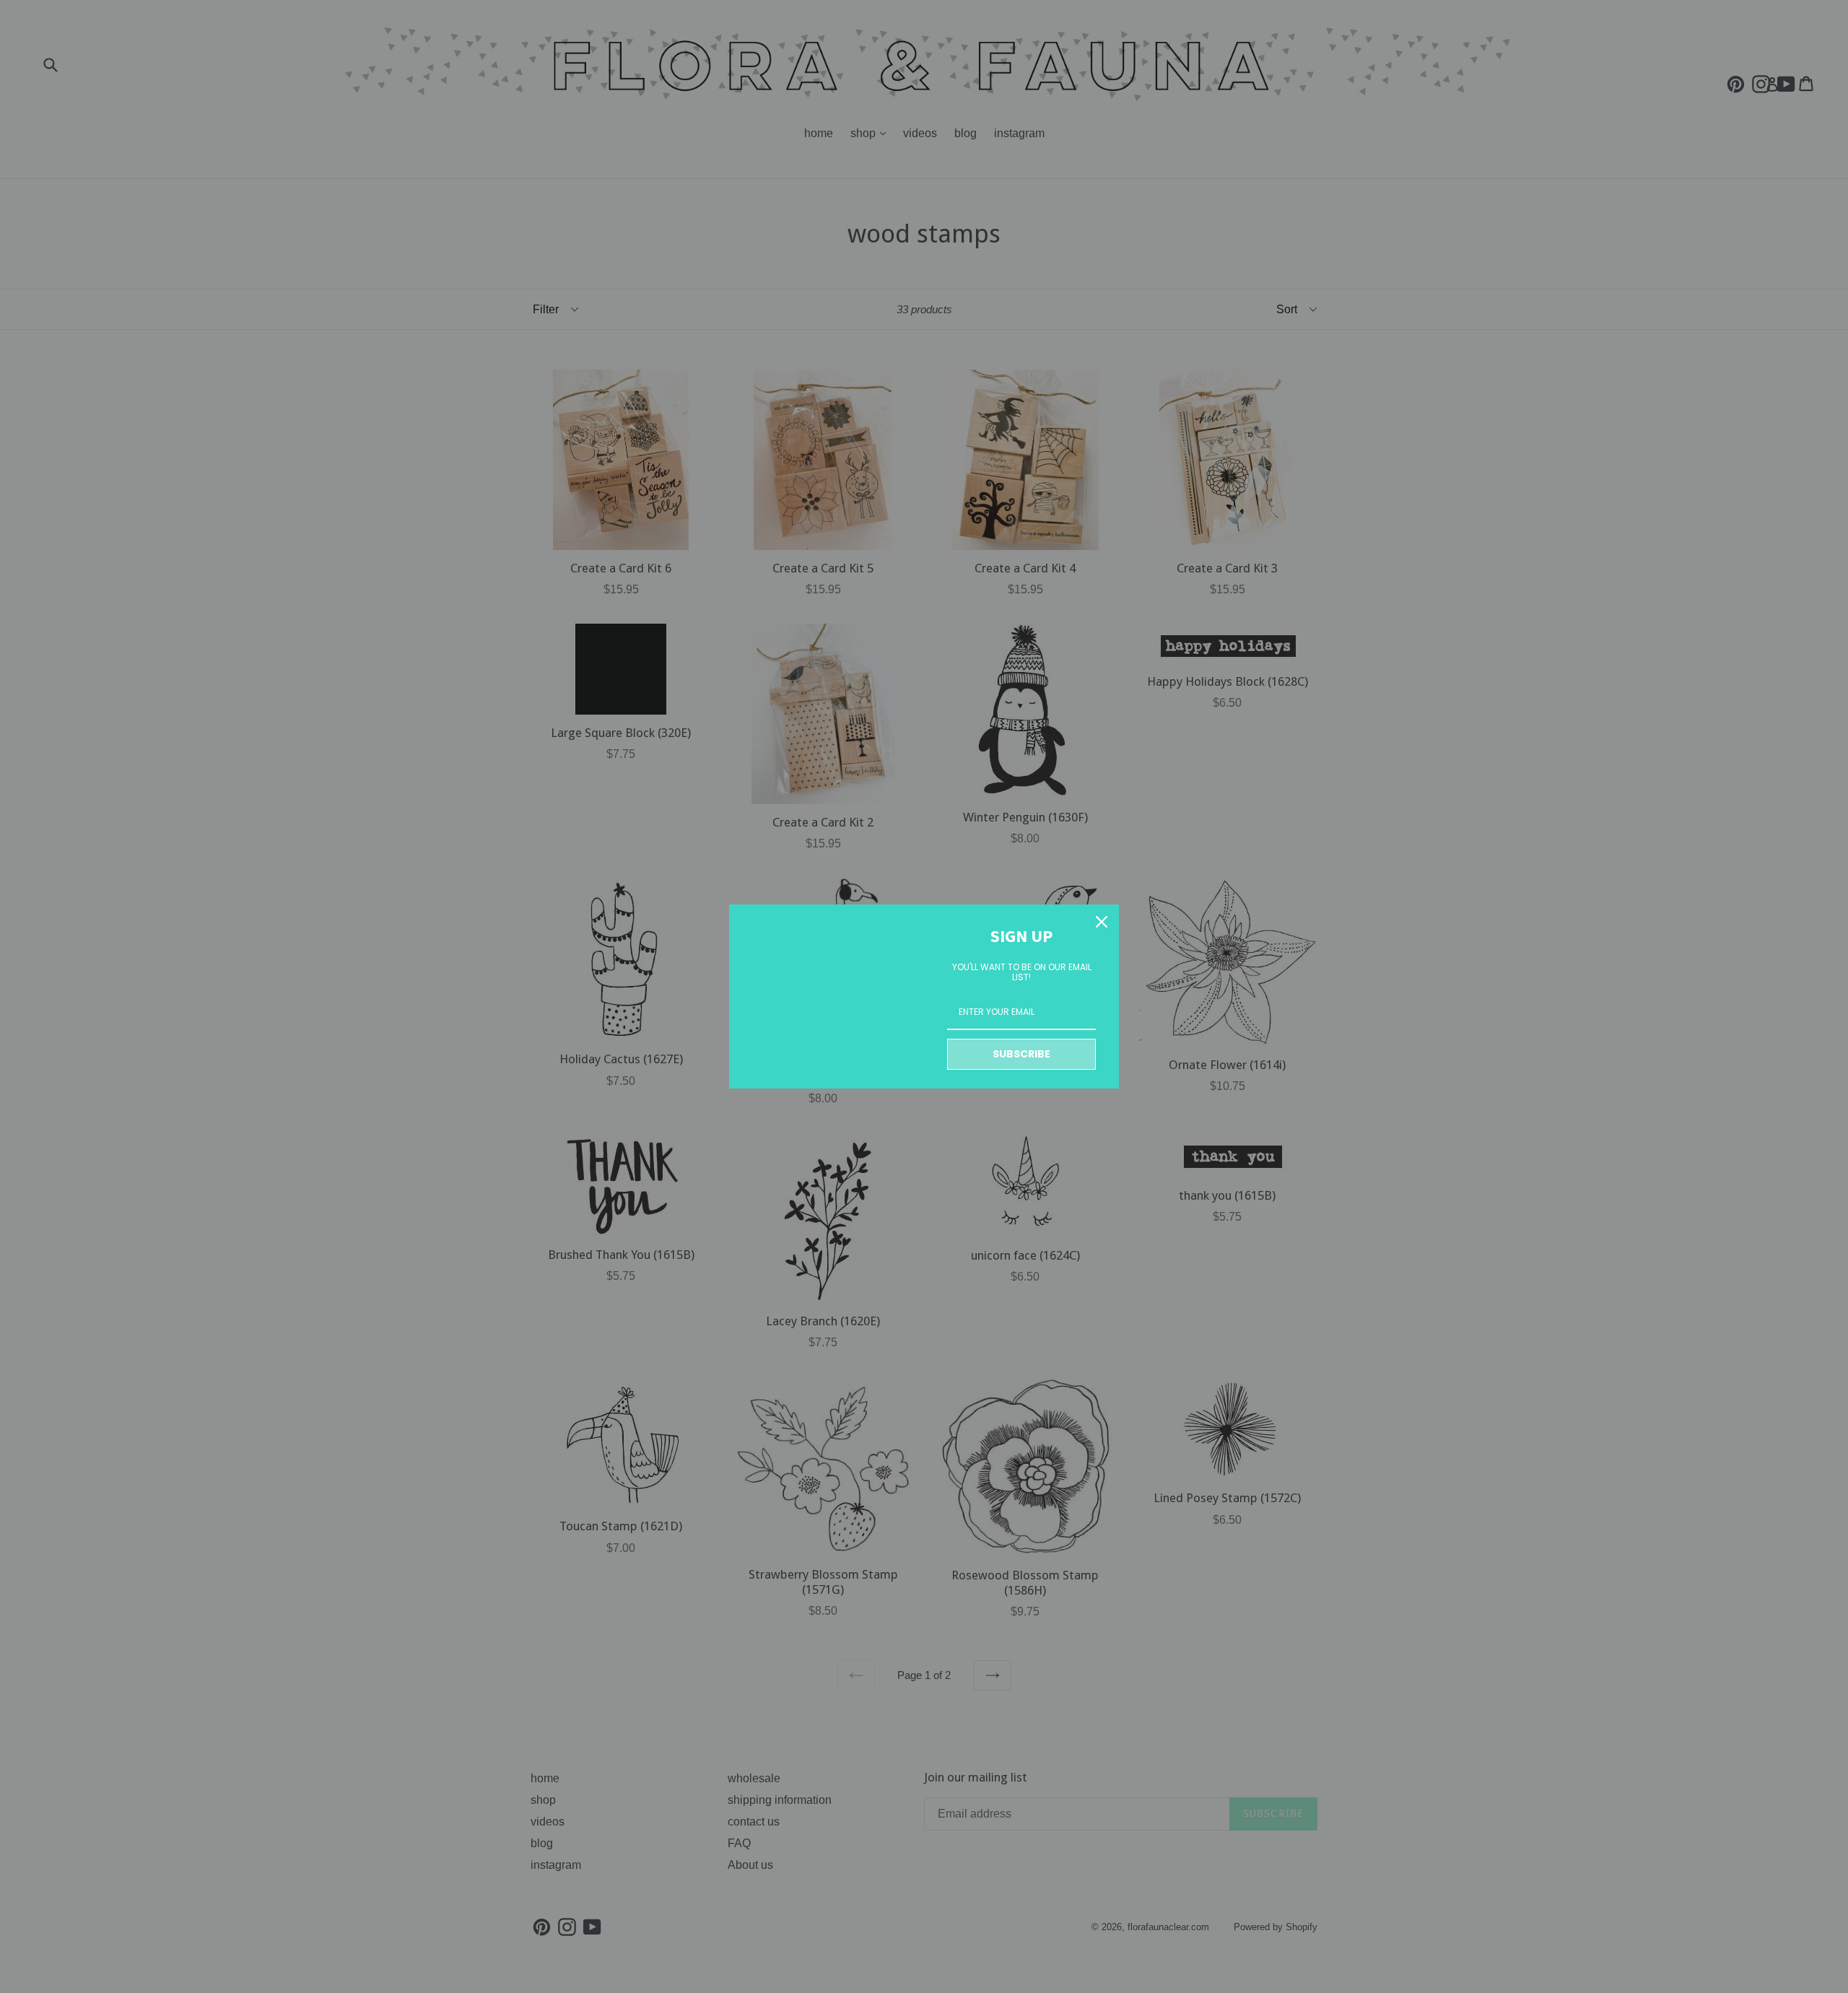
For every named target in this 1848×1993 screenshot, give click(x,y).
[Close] (1102, 922)
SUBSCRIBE (1021, 1054)
